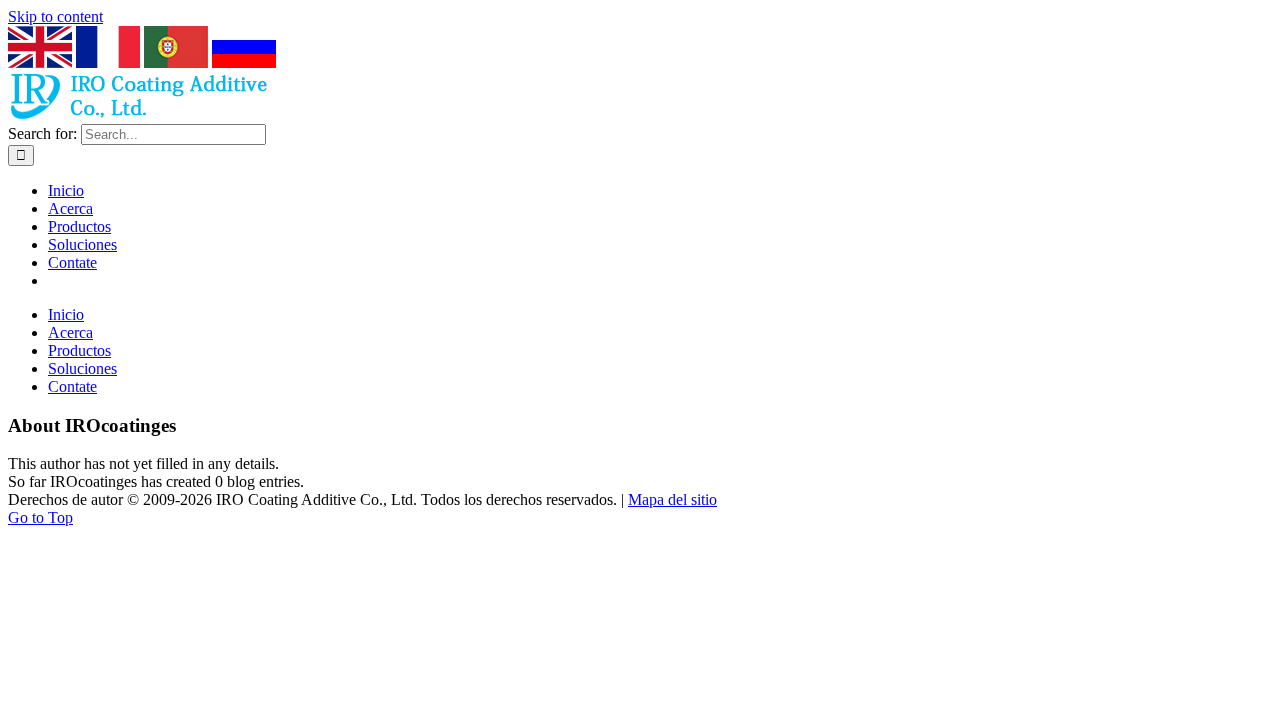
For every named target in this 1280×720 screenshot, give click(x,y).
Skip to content (55, 16)
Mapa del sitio (672, 499)
